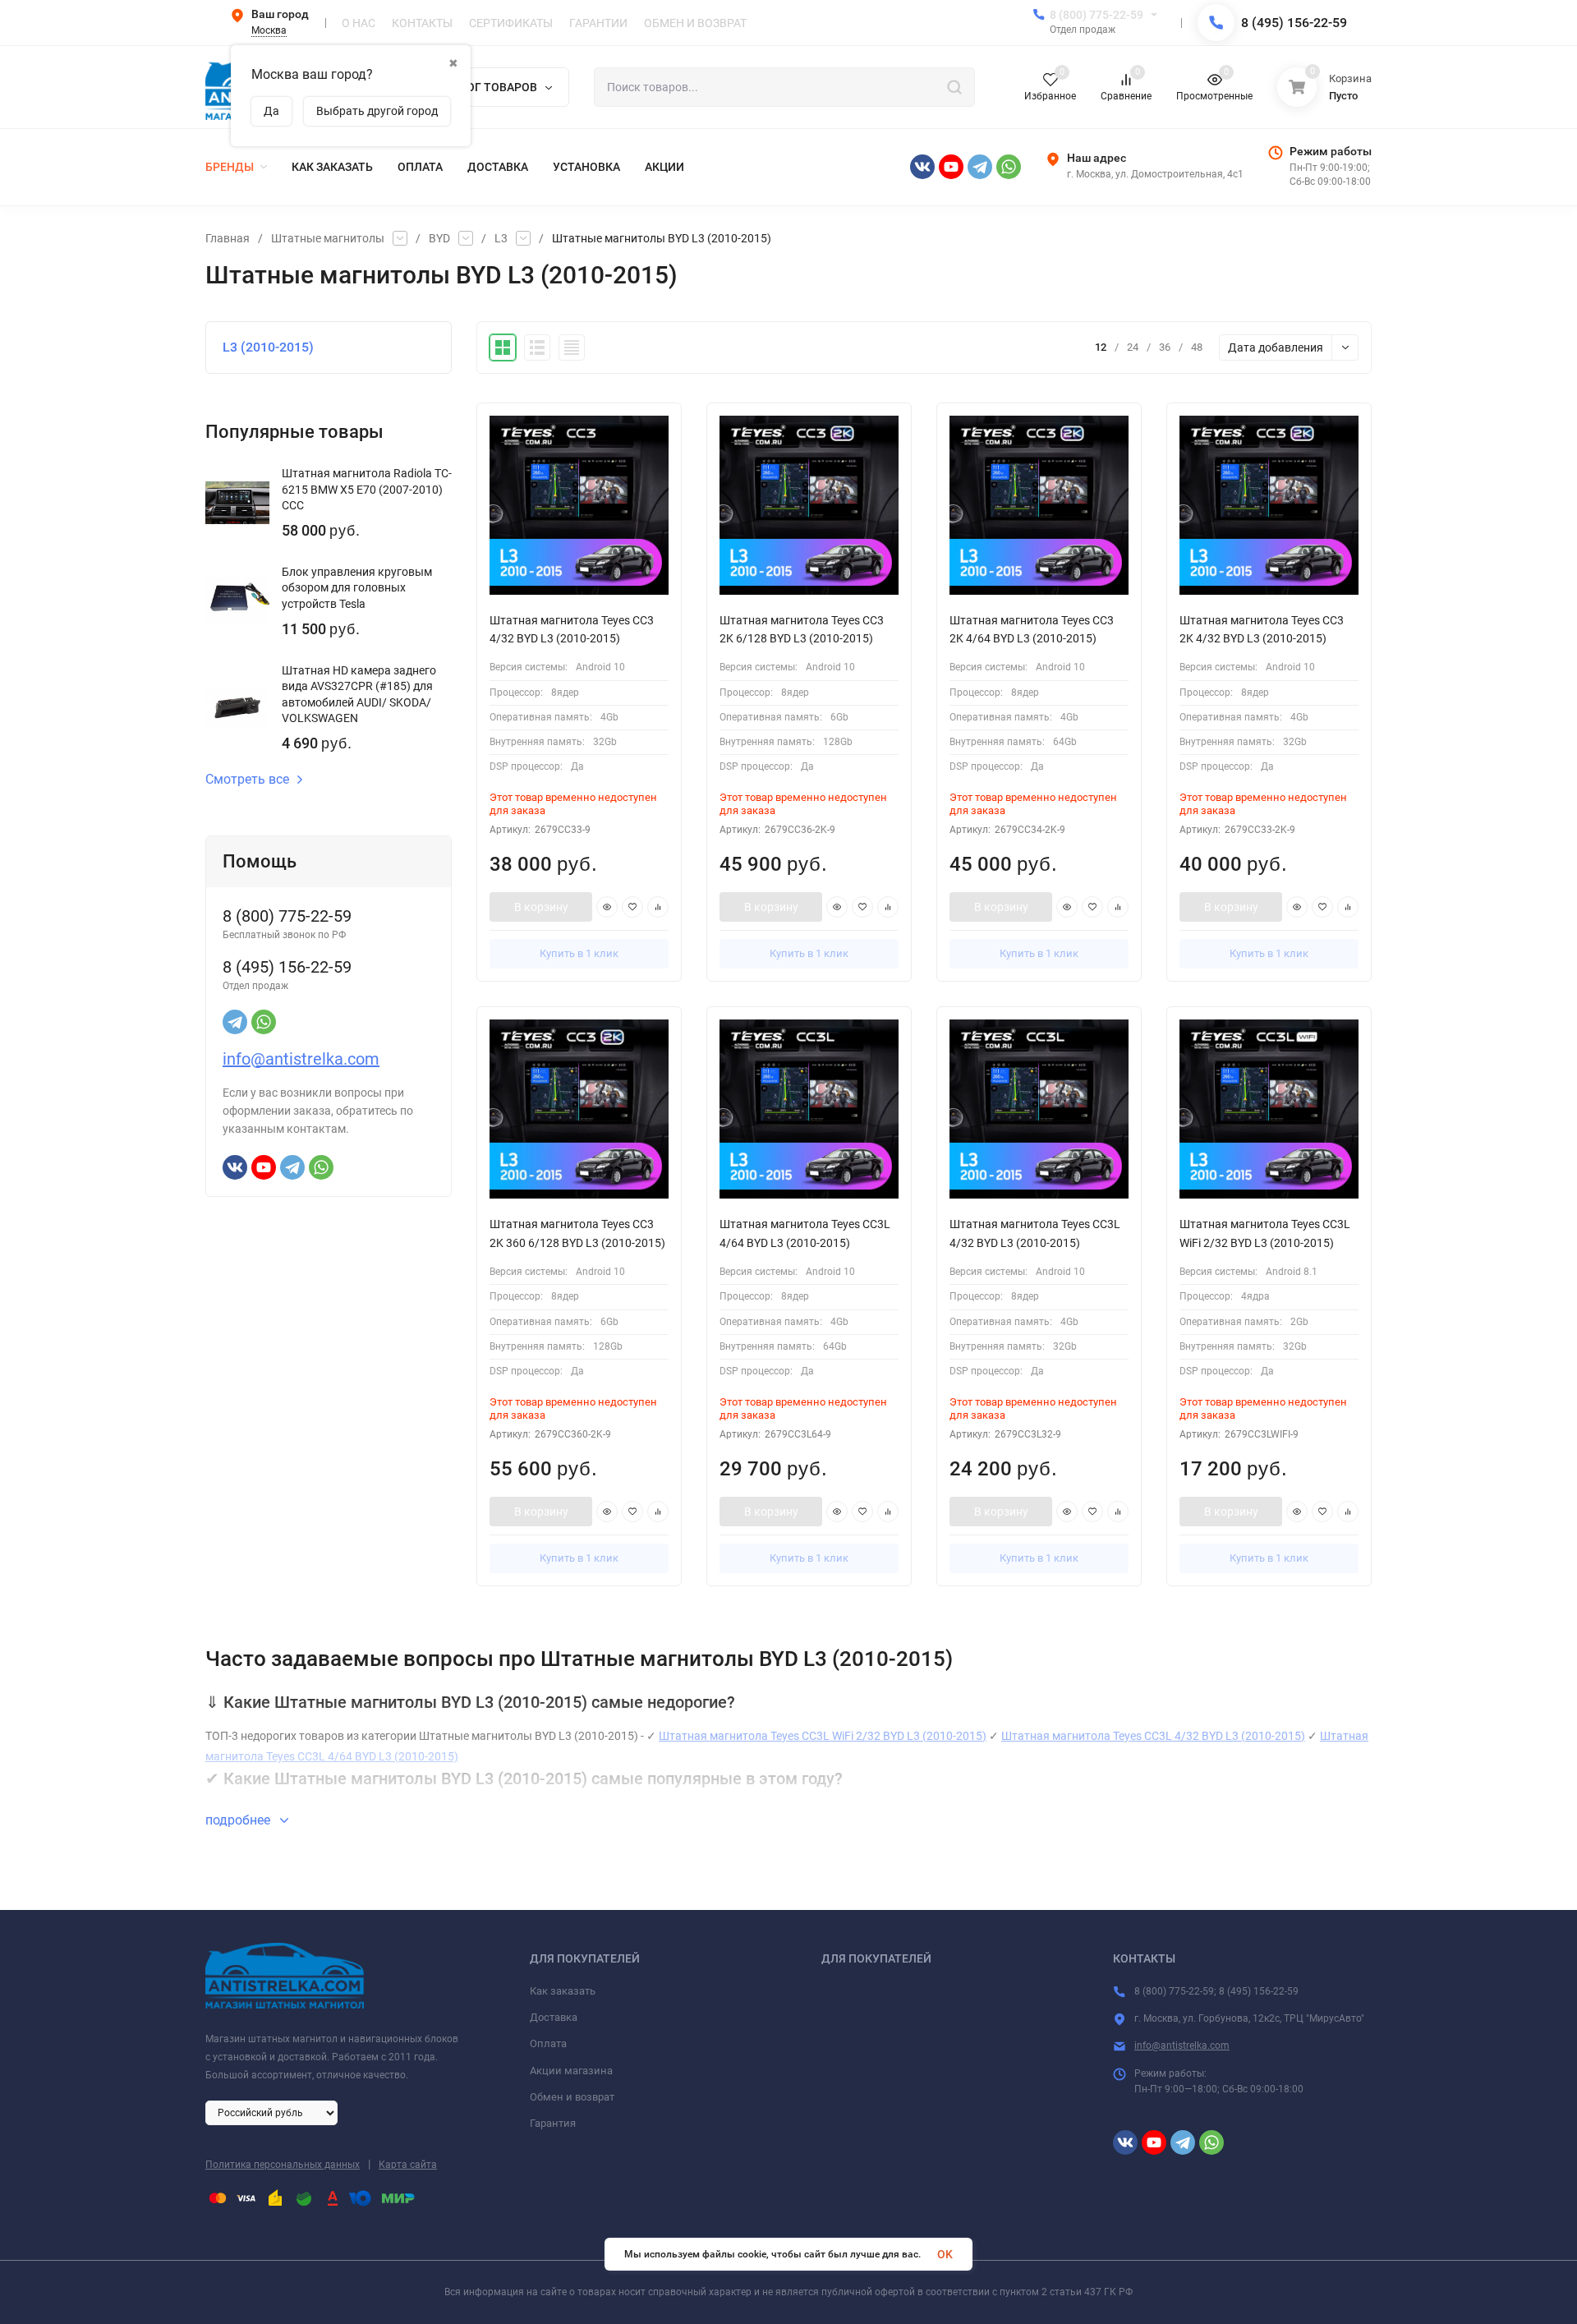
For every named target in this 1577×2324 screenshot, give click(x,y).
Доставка (554, 2017)
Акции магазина (571, 2071)
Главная (228, 238)
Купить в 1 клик (579, 953)
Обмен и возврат (572, 2097)
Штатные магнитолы (328, 238)
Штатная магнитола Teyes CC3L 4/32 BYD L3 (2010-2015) (1153, 1736)
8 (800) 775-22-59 (1097, 15)
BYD (439, 238)
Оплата (548, 2043)
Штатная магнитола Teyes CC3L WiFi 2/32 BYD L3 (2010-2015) (823, 1736)
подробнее (239, 1820)
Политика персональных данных (283, 2165)
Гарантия (553, 2123)
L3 (501, 238)
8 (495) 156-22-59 (1294, 23)
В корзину (541, 907)
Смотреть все (247, 780)
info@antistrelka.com (301, 1059)
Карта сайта (408, 2165)
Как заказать (563, 1991)
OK (945, 2254)
